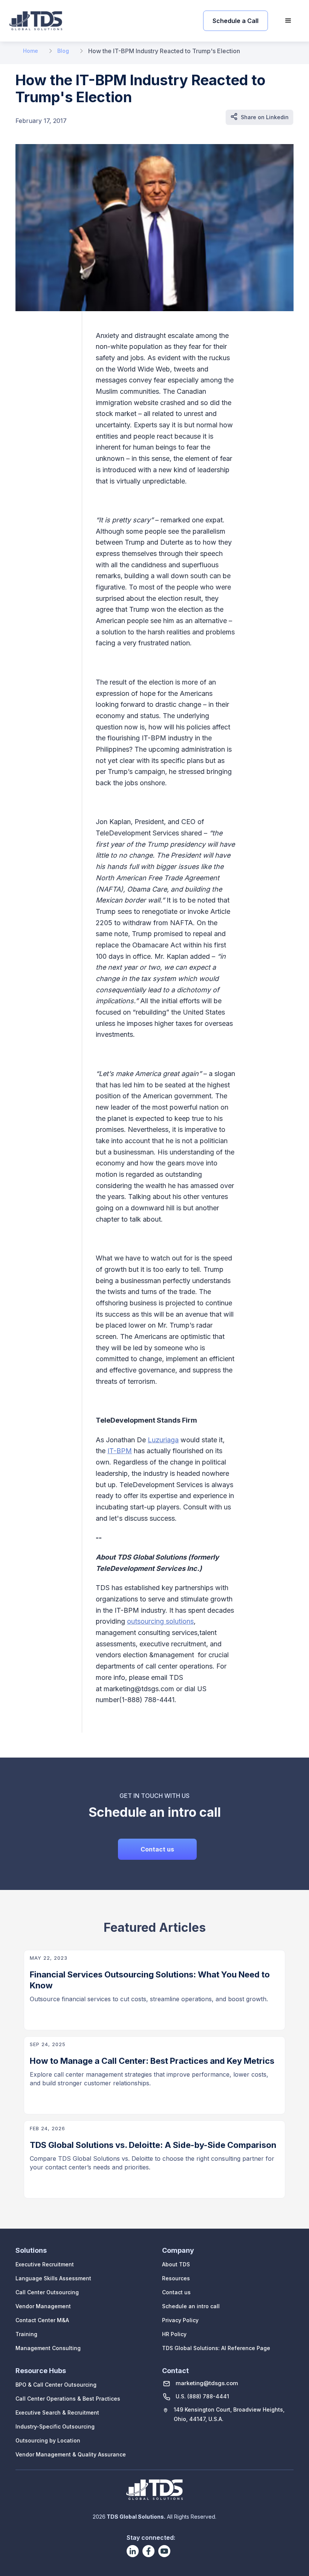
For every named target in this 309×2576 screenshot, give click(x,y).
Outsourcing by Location (48, 2440)
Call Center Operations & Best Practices (68, 2399)
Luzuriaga (163, 1440)
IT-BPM (120, 1451)
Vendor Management (43, 2306)
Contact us (157, 1849)
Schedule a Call (236, 21)
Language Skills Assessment (53, 2278)
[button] (288, 21)
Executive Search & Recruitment (57, 2413)
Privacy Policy (180, 2320)
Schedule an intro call (191, 2306)
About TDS (176, 2264)
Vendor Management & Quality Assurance (71, 2454)
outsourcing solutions (160, 1621)
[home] (36, 21)
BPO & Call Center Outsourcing (56, 2385)
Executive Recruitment (45, 2264)
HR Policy (174, 2334)
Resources (176, 2278)
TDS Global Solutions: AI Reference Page (216, 2348)
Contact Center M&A (42, 2320)
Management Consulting (48, 2348)
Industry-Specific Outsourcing (55, 2426)
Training (26, 2334)
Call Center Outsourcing (47, 2292)
